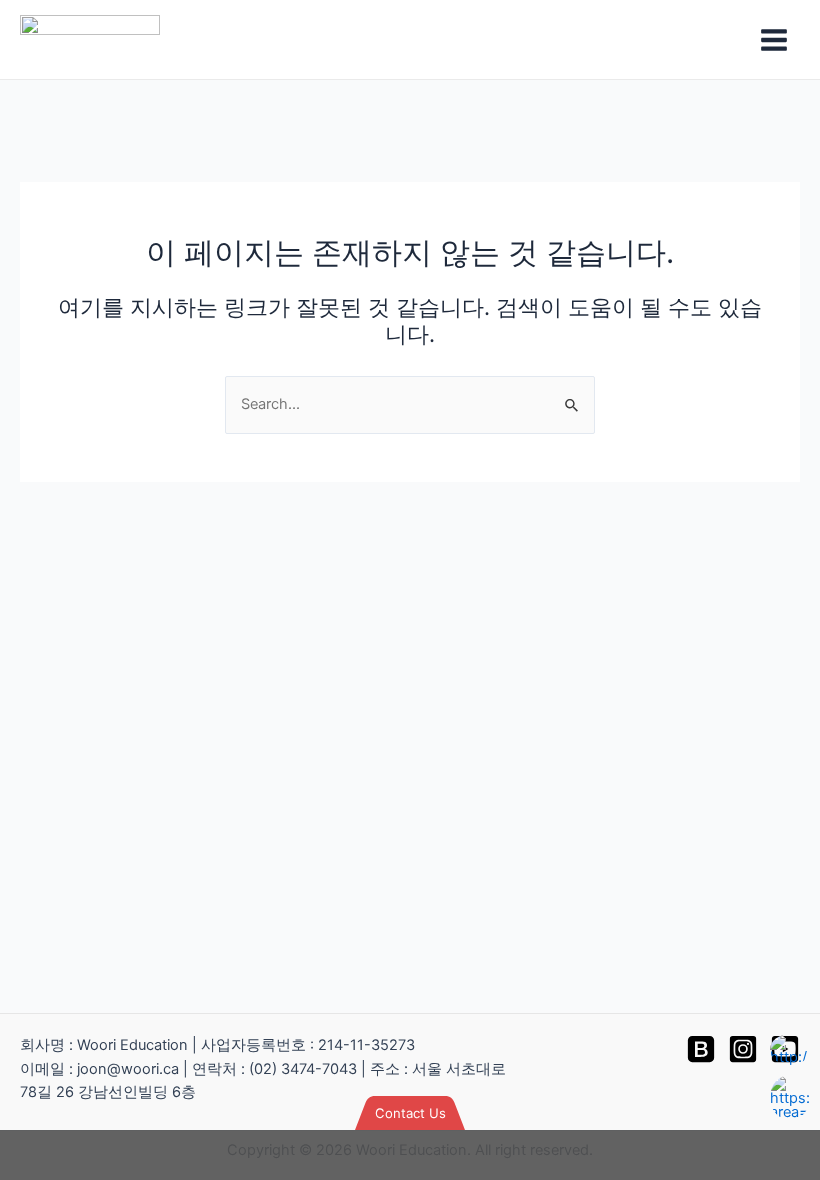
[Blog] (701, 1049)
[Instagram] (743, 1049)
